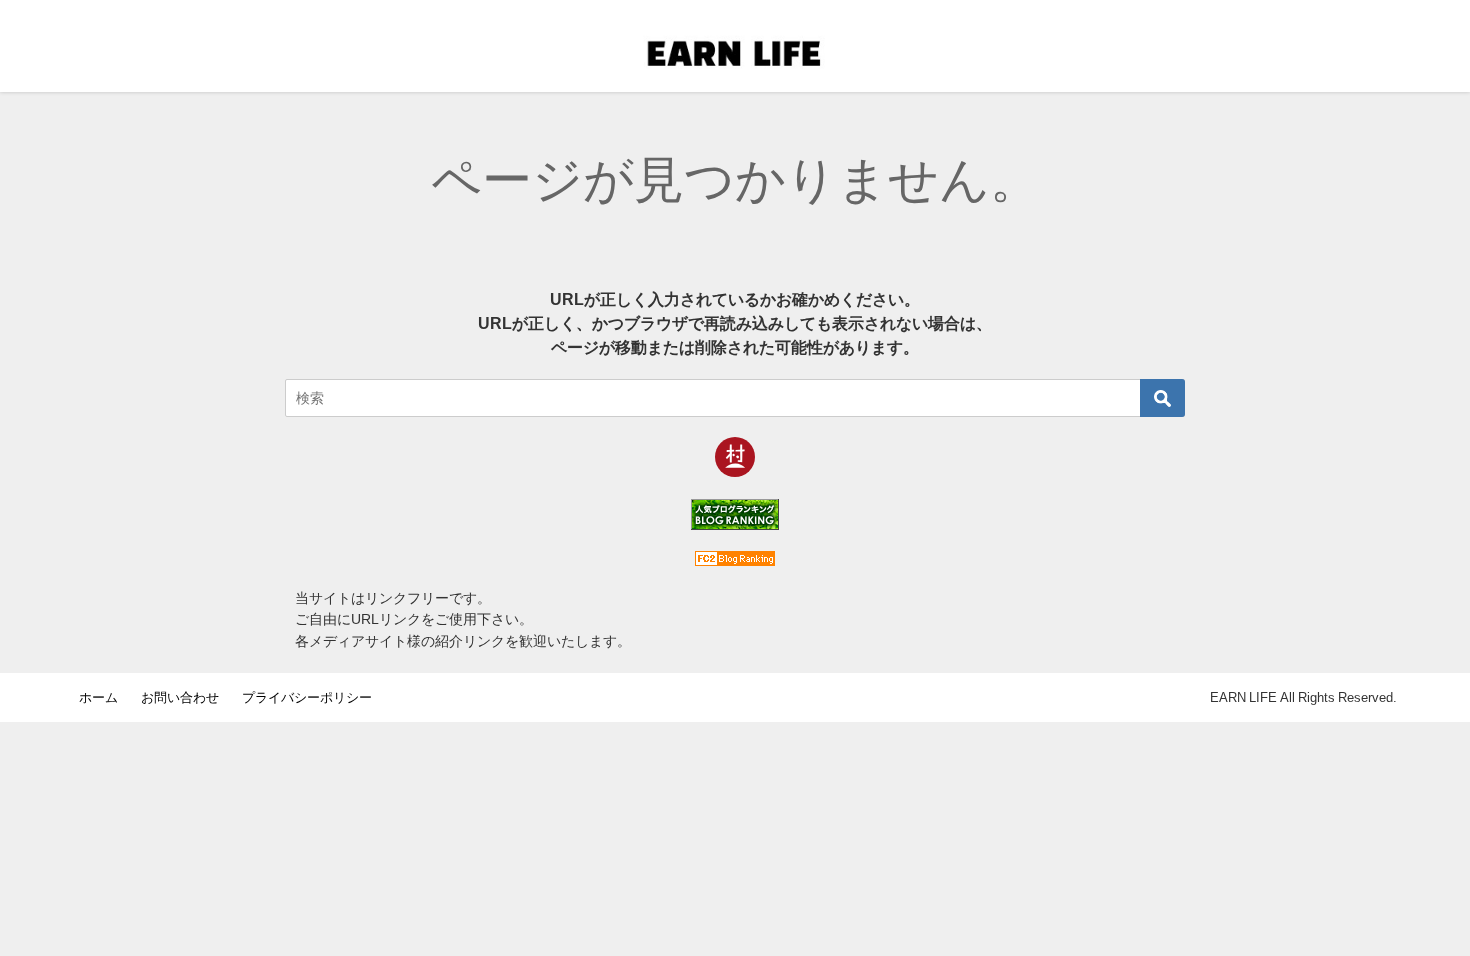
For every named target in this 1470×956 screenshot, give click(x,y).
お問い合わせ (186, 697)
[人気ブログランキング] (735, 514)
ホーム (105, 697)
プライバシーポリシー (307, 697)
